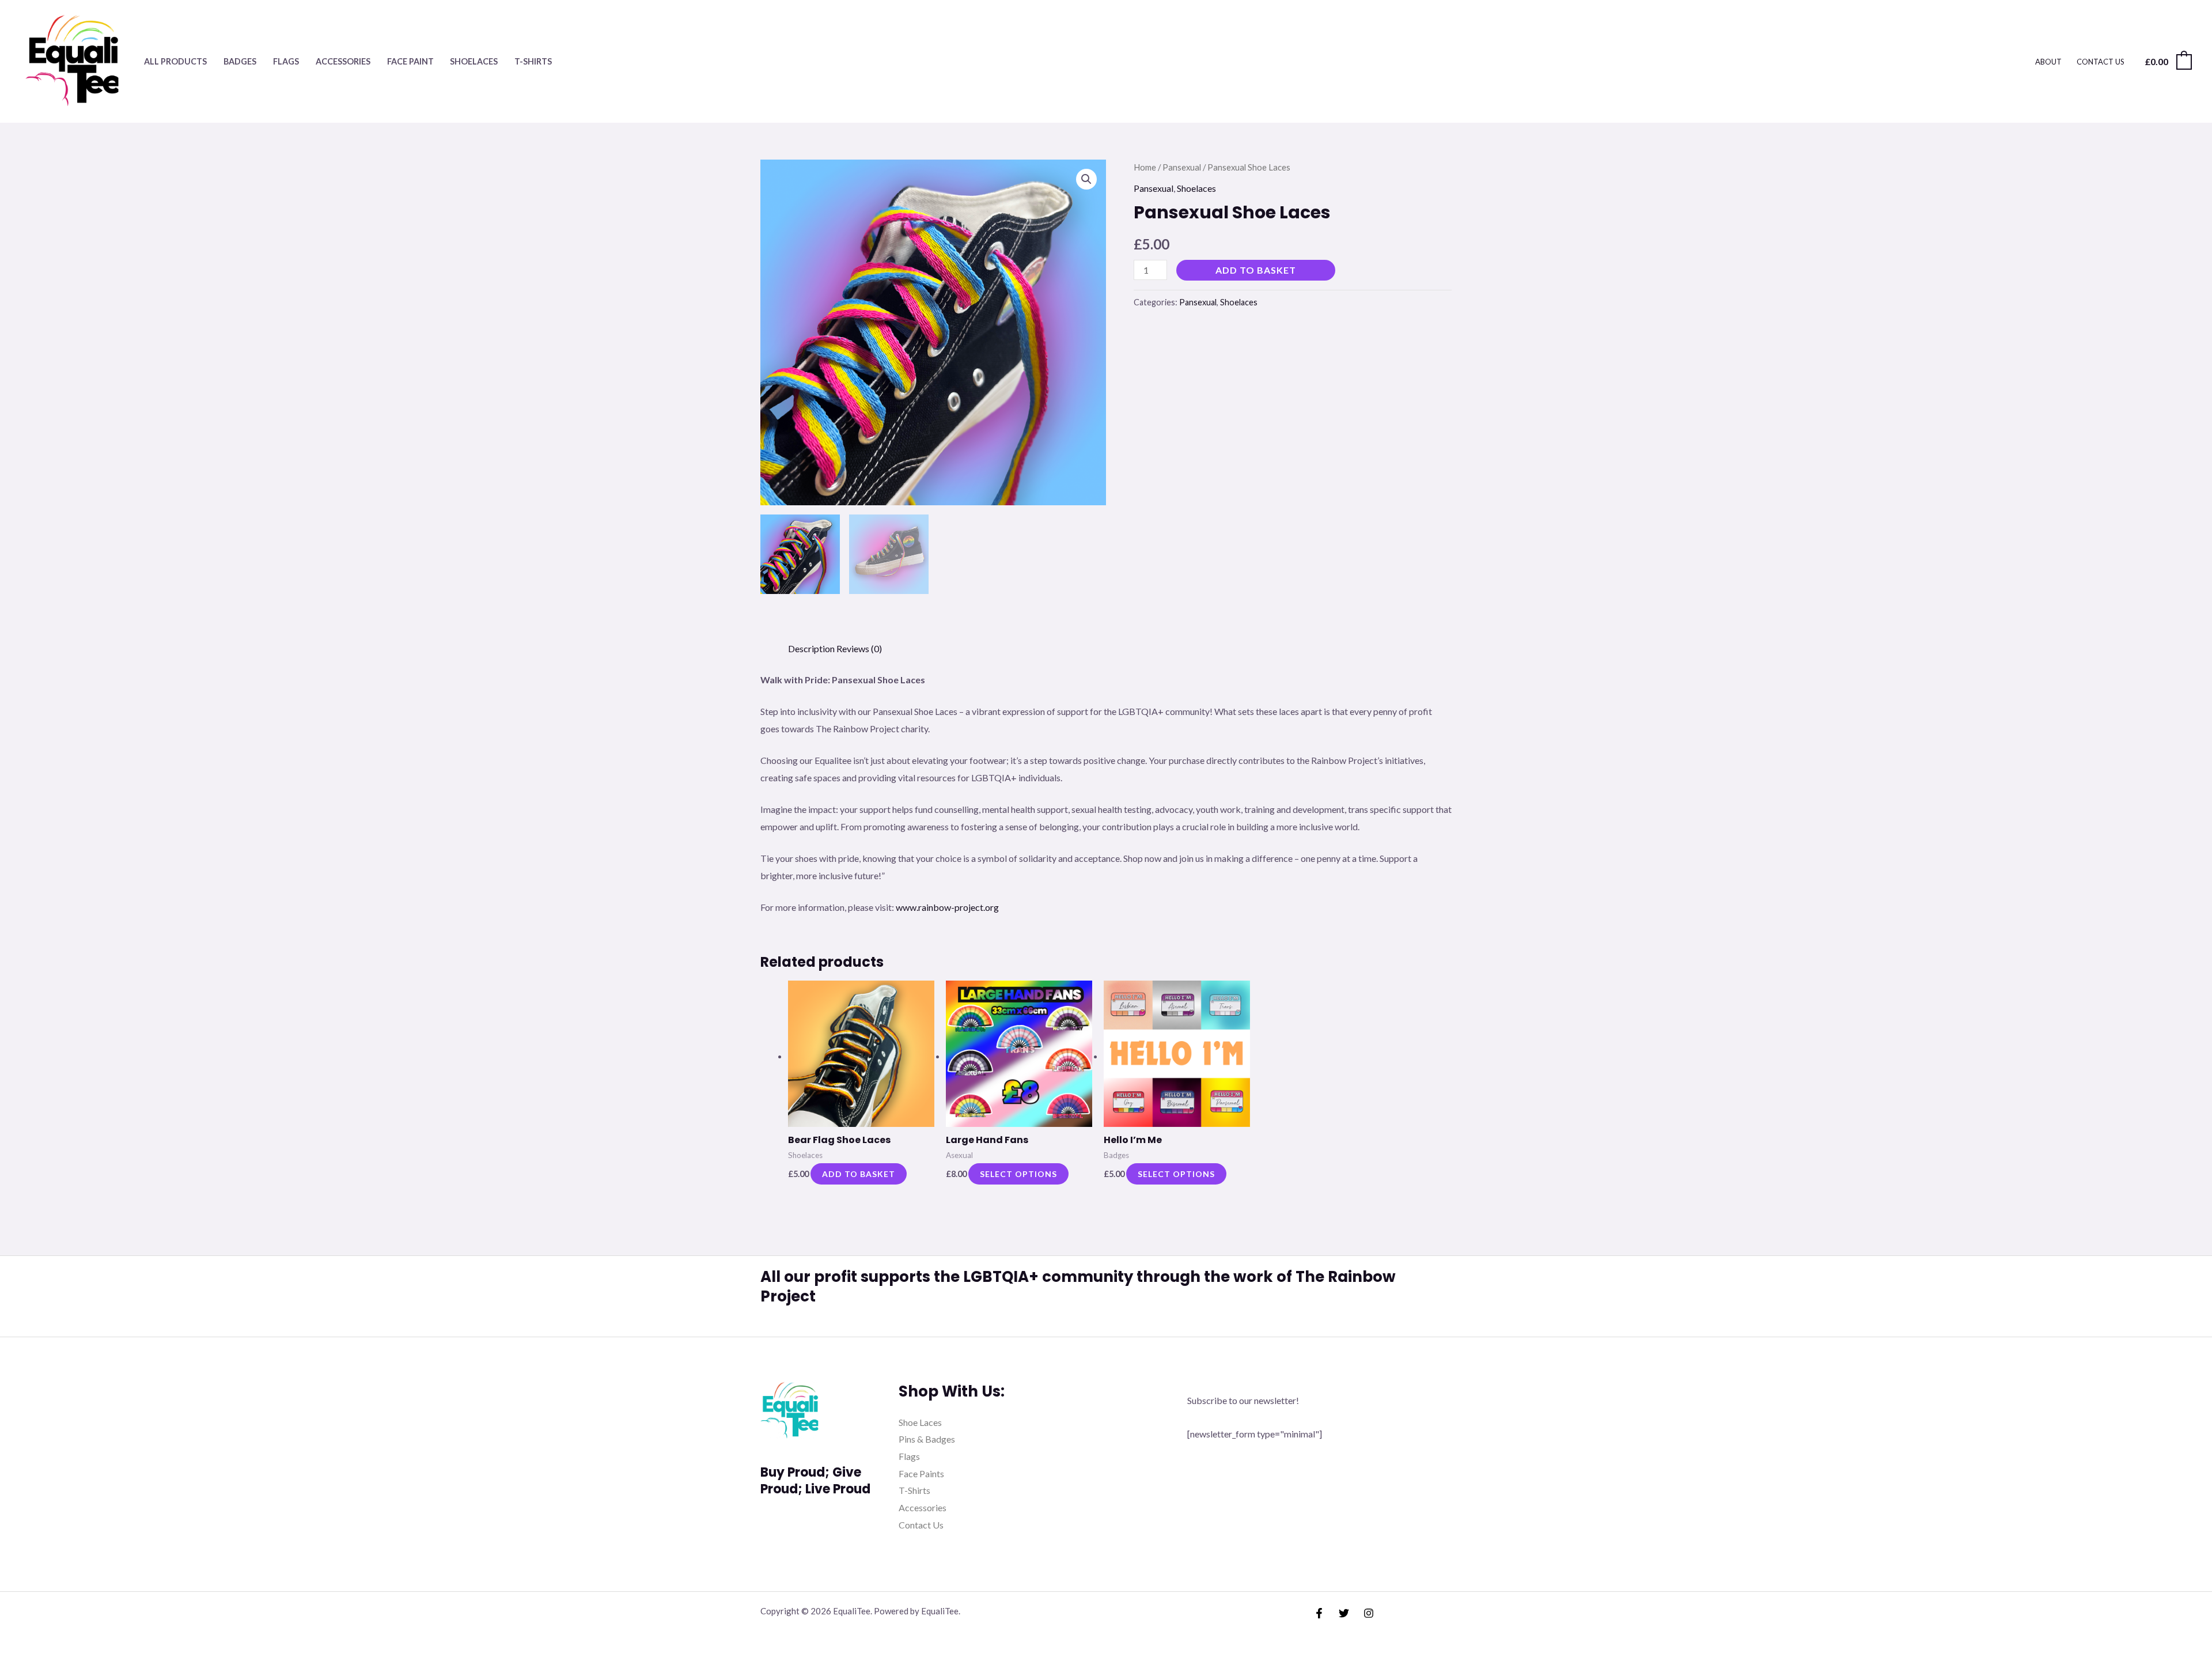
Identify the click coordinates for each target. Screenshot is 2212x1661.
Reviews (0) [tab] (859, 648)
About (2048, 62)
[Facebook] (1319, 1613)
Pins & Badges (927, 1439)
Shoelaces (474, 61)
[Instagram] (1369, 1613)
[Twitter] (1344, 1613)
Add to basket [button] (859, 1174)
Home (1145, 167)
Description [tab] (811, 648)
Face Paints (921, 1473)
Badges (240, 61)
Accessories (343, 61)
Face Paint (410, 61)
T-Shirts (533, 61)
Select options (1018, 1174)
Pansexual (1182, 167)
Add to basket (1256, 270)
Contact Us (2101, 62)
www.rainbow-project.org (947, 907)
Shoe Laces (920, 1422)
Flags (286, 61)
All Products (175, 61)
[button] (1086, 179)
